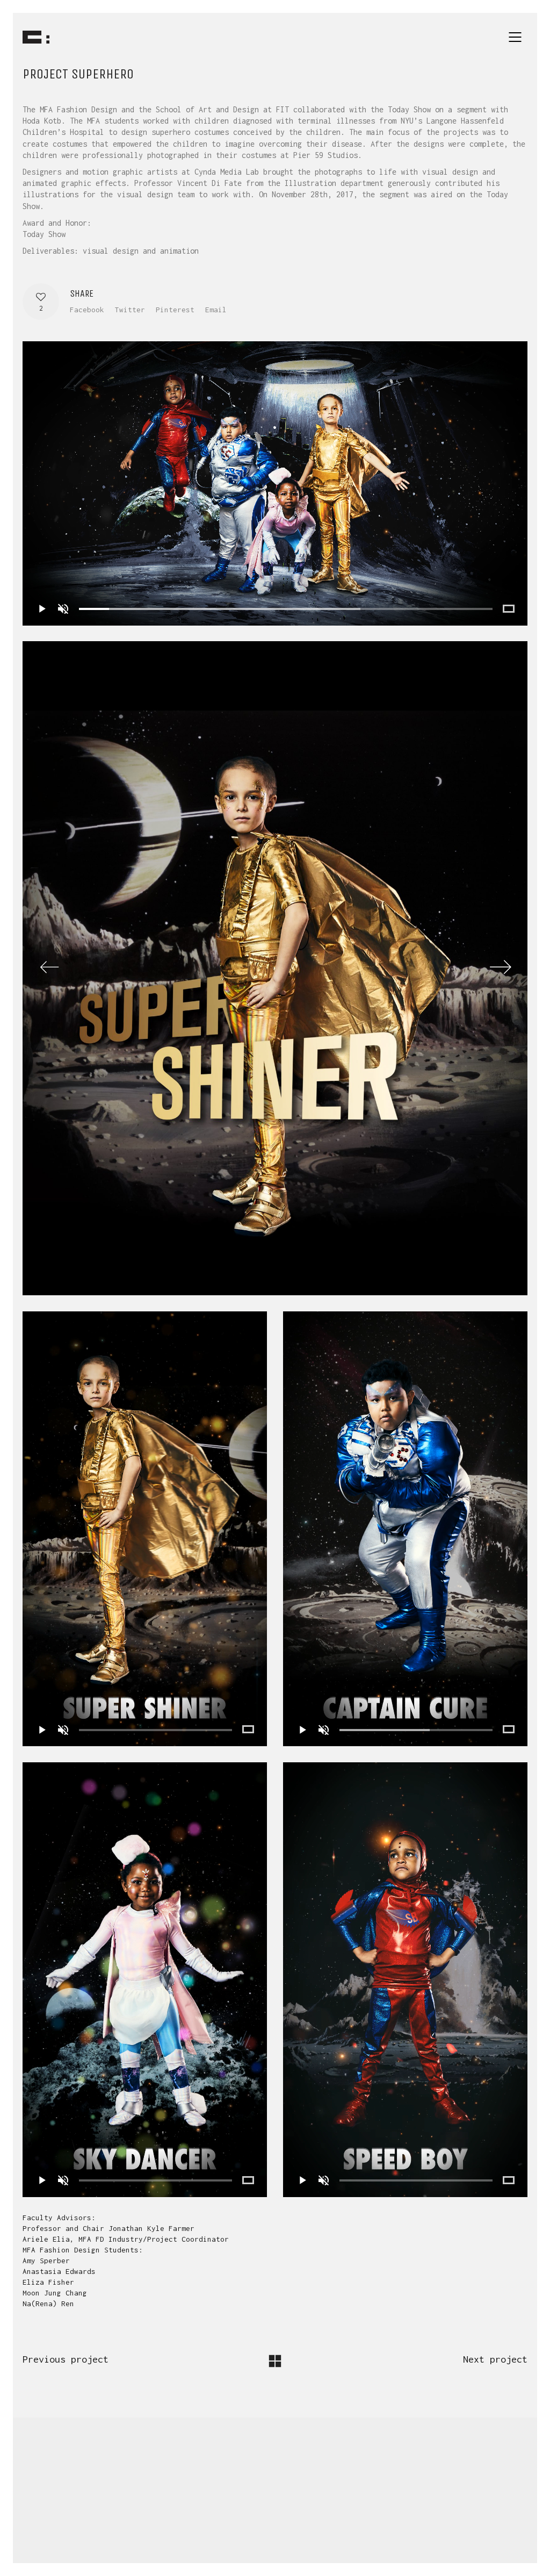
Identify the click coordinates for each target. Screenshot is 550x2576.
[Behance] (314, 2504)
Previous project (66, 2359)
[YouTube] (287, 2504)
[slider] (286, 609)
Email (216, 310)
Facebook (87, 310)
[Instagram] (260, 2504)
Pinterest (175, 310)
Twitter (130, 310)
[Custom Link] (341, 2504)
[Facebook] (207, 2504)
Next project (495, 2359)
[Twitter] (234, 2504)
